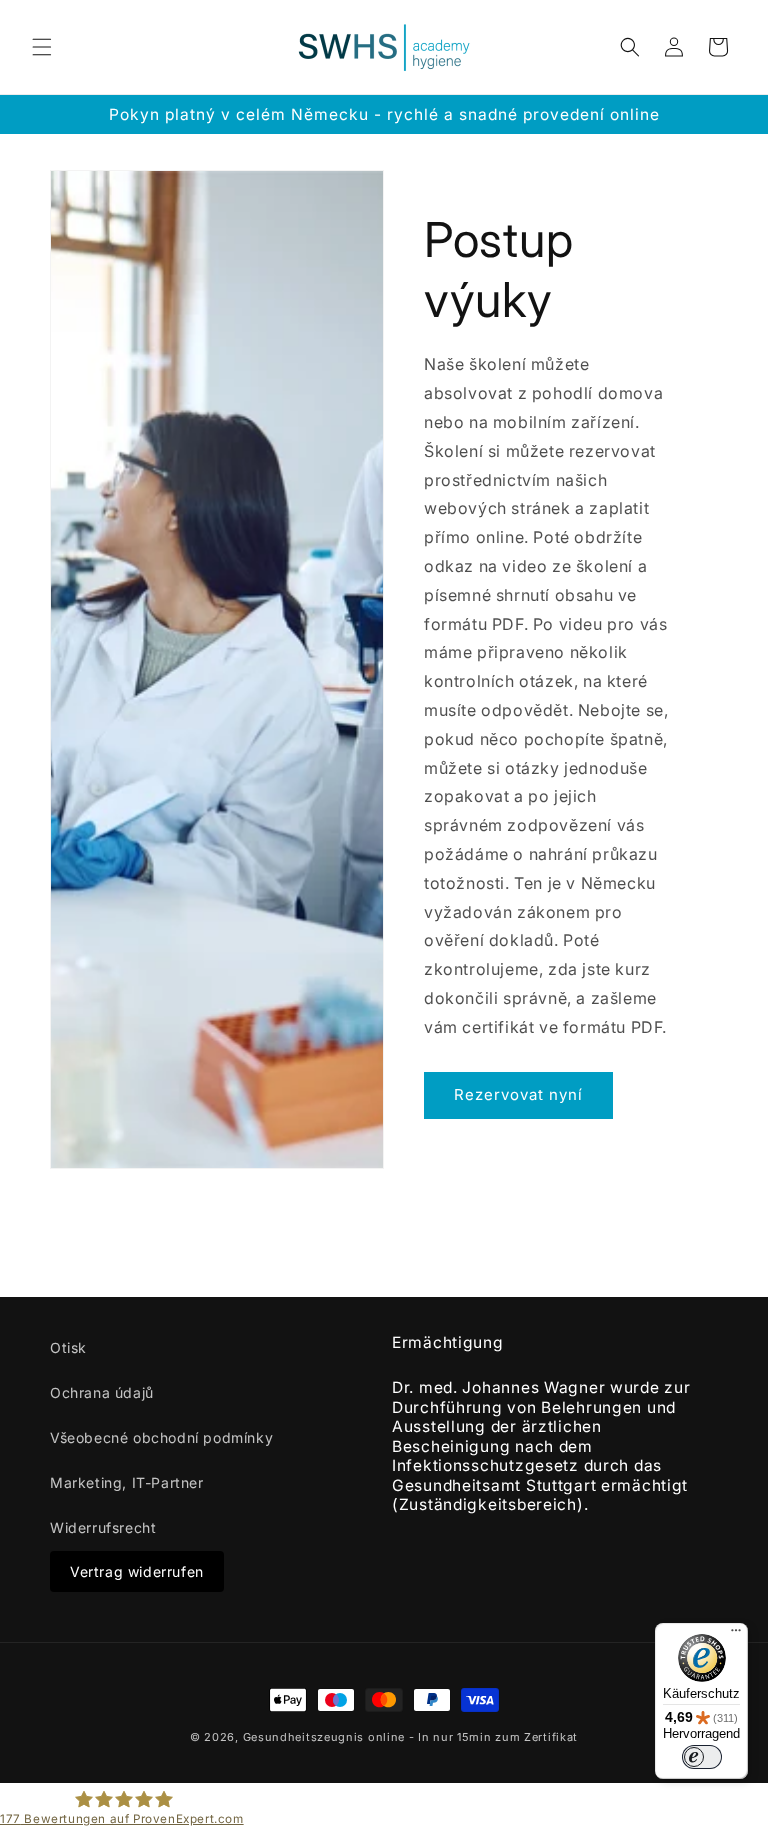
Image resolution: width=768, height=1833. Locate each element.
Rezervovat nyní (518, 1094)
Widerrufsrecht (103, 1527)
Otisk (68, 1347)
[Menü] (736, 1635)
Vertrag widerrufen (137, 1571)
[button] (42, 47)
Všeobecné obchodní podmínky (161, 1437)
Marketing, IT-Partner (127, 1482)
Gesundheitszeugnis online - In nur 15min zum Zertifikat (411, 1737)
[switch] (702, 1757)
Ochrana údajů (102, 1392)
